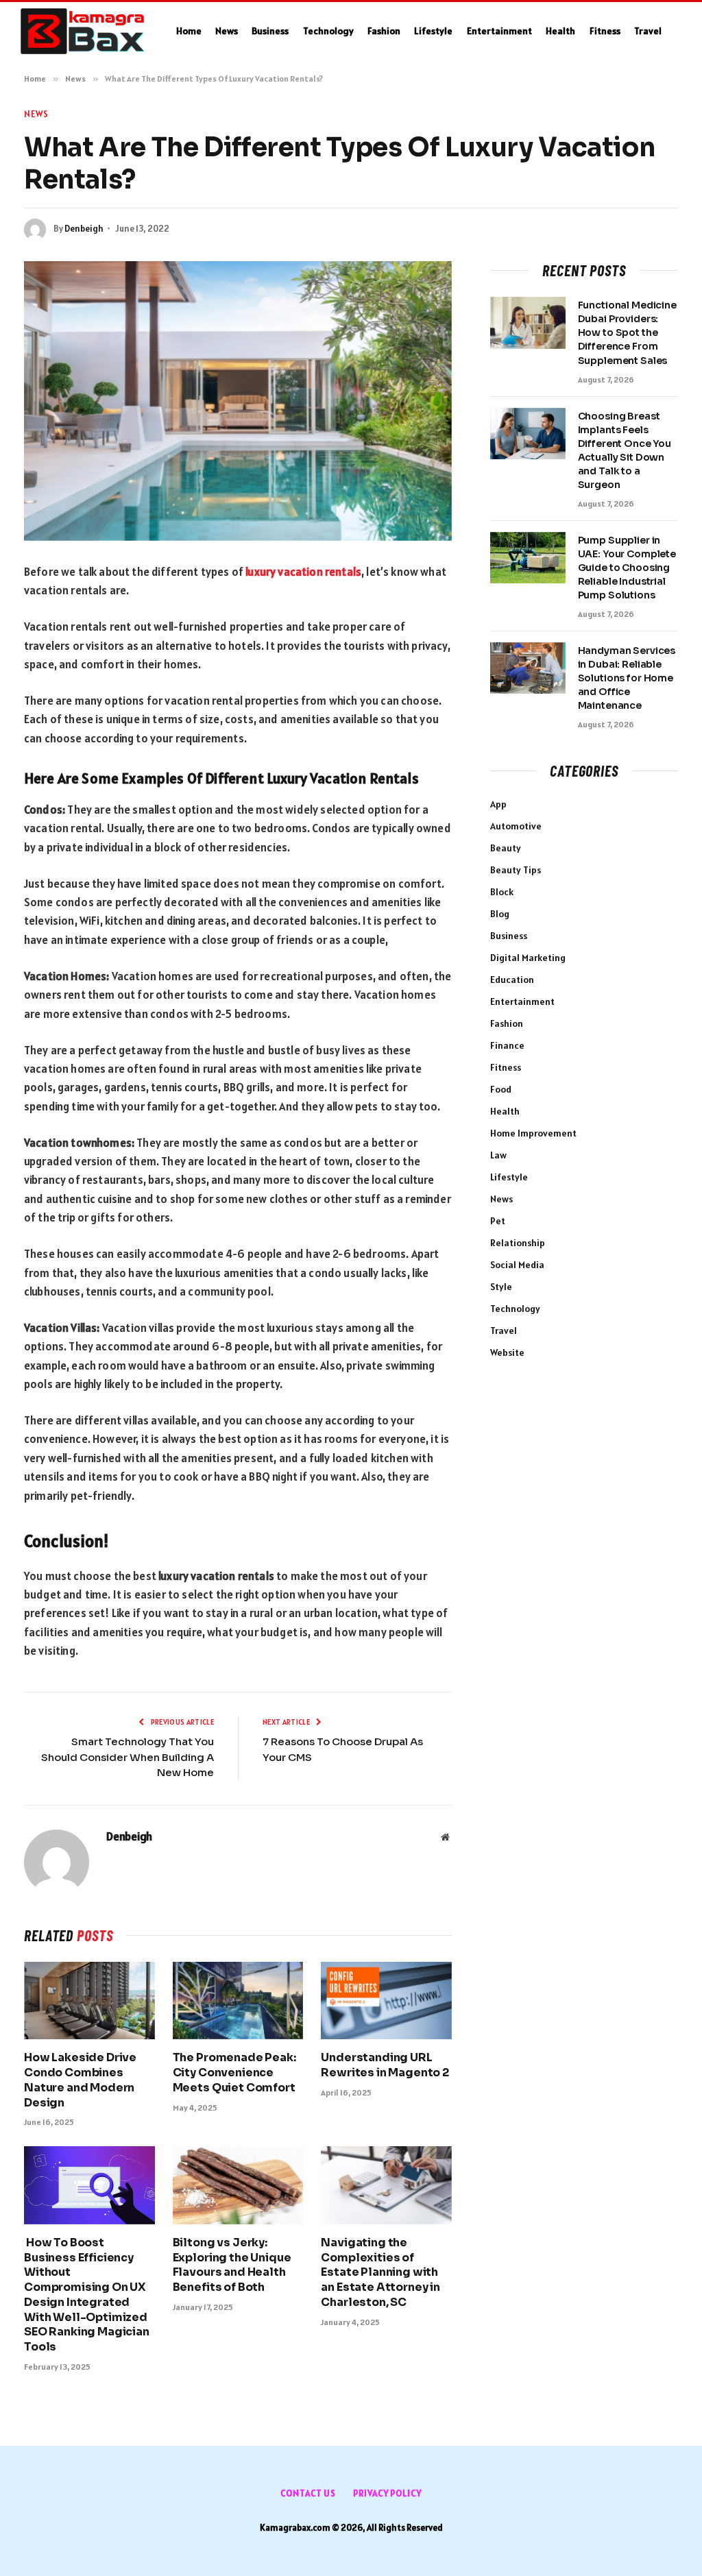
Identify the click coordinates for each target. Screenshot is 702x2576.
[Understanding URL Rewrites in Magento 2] (386, 2001)
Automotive (516, 826)
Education (512, 980)
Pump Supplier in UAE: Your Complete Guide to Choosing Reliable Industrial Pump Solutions (627, 568)
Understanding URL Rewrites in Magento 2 (385, 2065)
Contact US (308, 2493)
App (498, 804)
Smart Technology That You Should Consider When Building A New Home (128, 1757)
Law (498, 1155)
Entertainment (499, 31)
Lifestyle (433, 31)
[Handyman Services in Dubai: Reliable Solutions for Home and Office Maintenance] (528, 668)
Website (507, 1352)
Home (189, 31)
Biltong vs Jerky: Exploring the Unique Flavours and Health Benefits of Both (232, 2265)
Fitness (605, 31)
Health (560, 31)
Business (270, 31)
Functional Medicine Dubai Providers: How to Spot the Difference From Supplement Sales (627, 332)
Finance (507, 1045)
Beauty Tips (516, 870)
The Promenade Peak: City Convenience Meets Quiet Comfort (234, 2073)
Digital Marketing (528, 958)
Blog (500, 914)
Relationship (518, 1243)
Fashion (384, 31)
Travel (648, 31)
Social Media (517, 1265)
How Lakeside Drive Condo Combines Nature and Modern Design (80, 2080)
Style (501, 1287)
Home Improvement (533, 1133)
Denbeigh (84, 229)
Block (502, 892)
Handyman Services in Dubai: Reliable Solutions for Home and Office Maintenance (627, 678)
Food (501, 1089)
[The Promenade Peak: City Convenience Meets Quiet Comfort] (238, 2001)
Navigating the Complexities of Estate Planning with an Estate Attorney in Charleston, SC (380, 2272)
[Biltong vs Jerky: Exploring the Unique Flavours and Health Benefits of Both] (238, 2185)
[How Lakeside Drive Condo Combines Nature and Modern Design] (89, 2001)
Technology (328, 31)
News (227, 31)
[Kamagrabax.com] (83, 32)
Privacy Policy (387, 2493)
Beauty (506, 848)
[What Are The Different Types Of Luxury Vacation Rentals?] (238, 401)
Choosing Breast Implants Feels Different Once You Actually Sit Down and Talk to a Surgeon (625, 450)
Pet (498, 1221)
